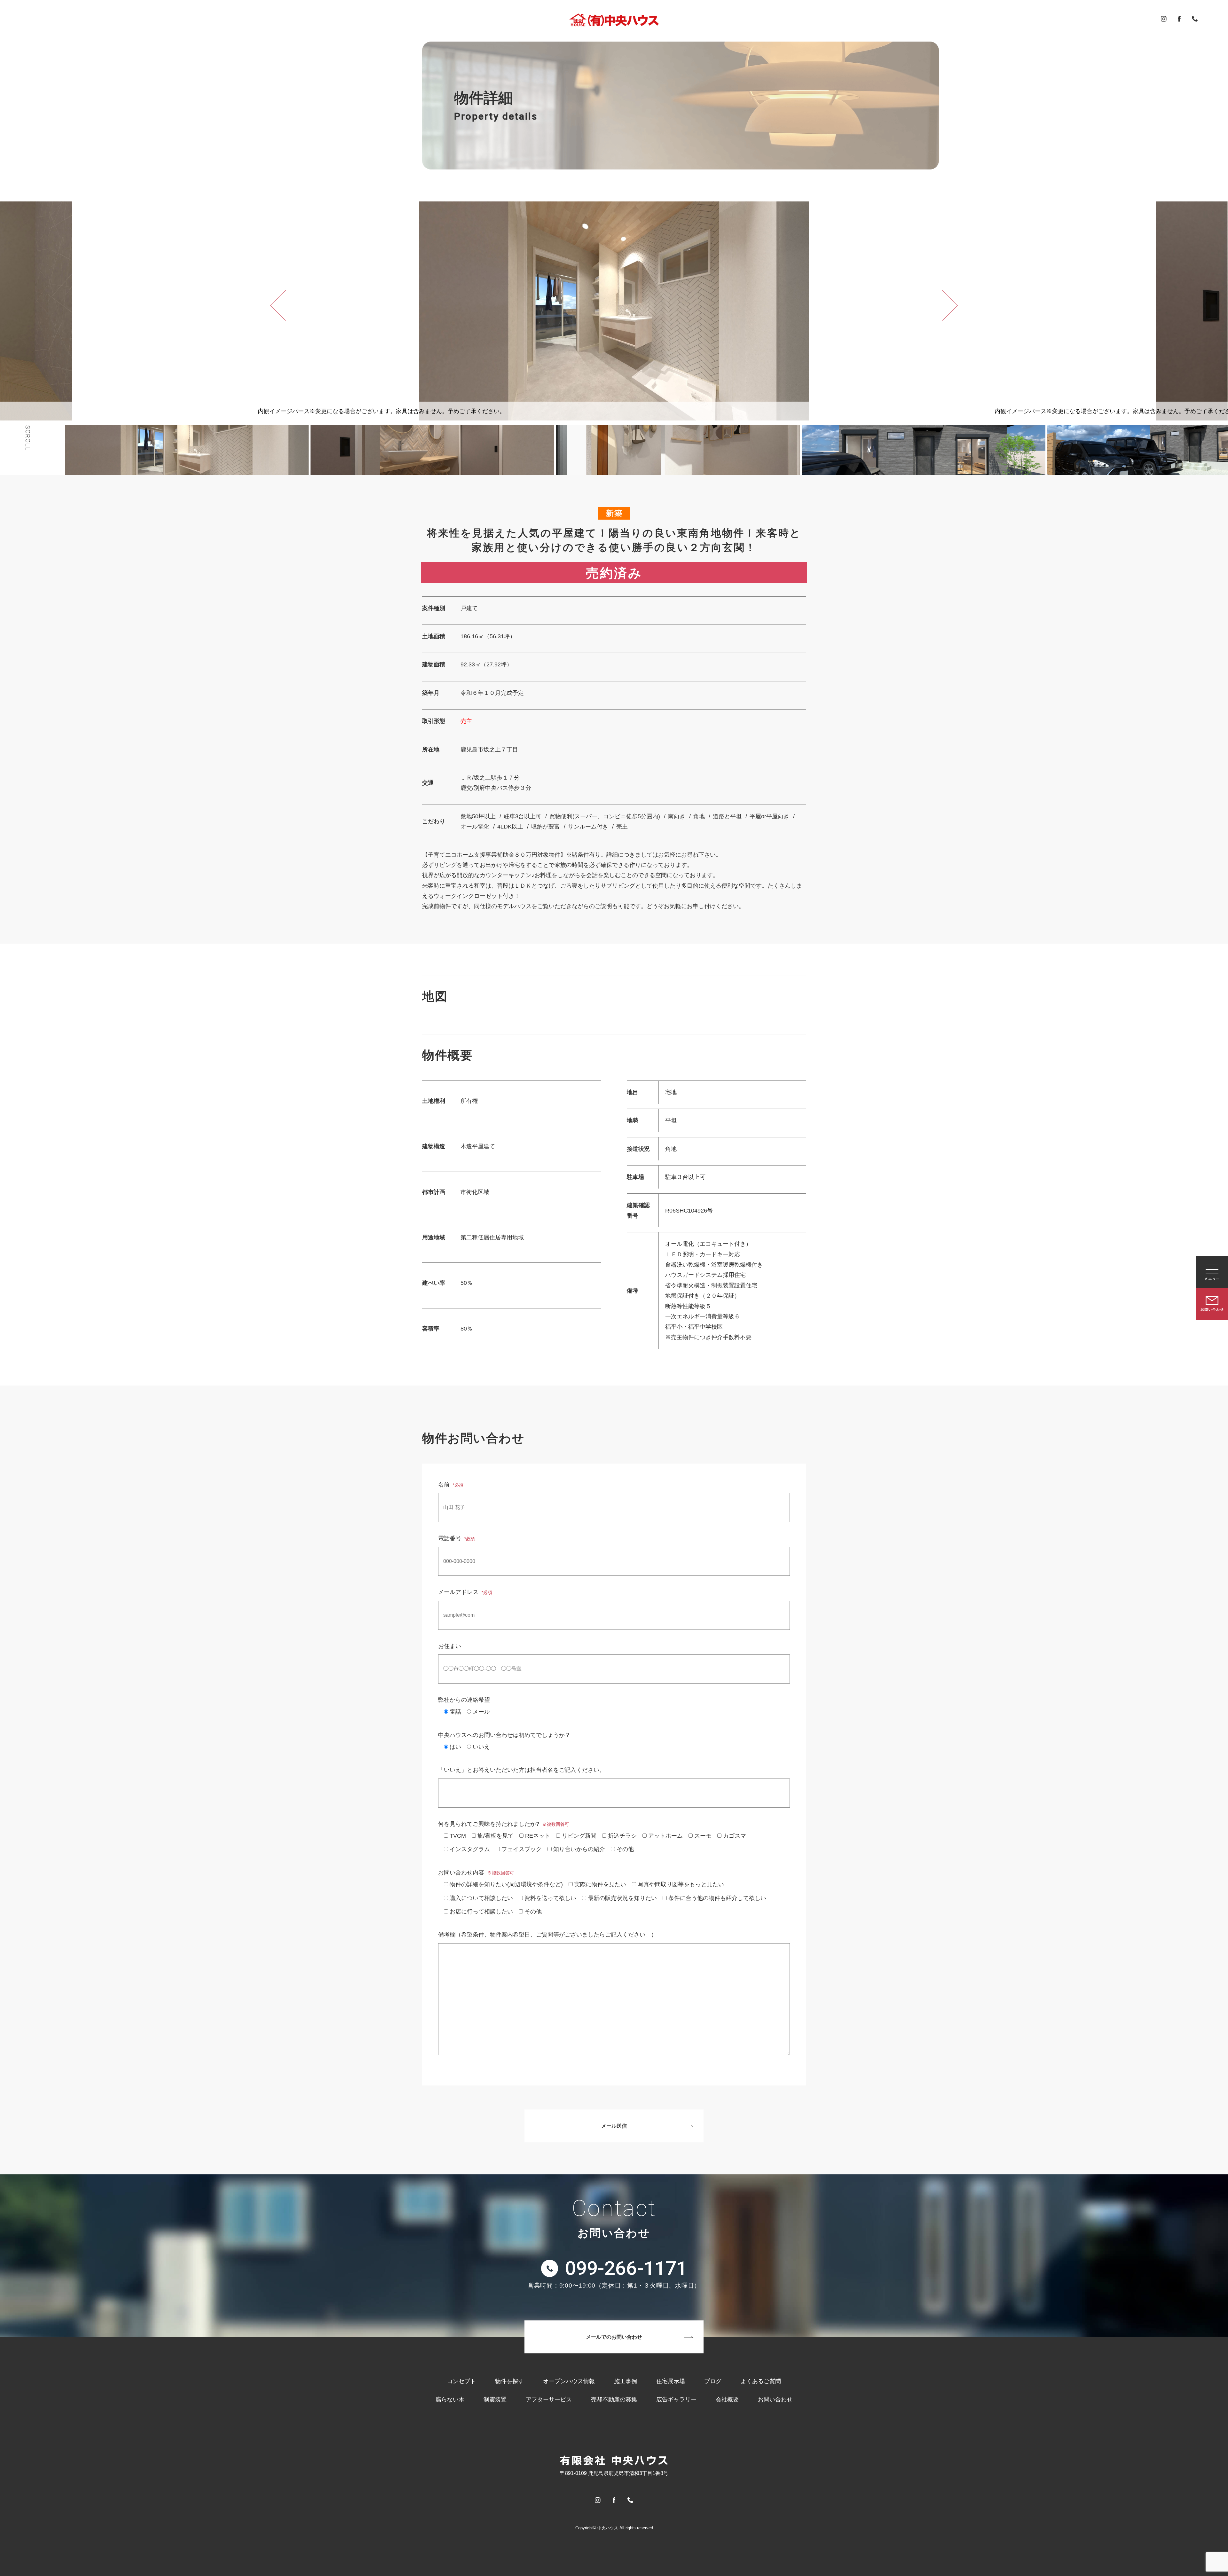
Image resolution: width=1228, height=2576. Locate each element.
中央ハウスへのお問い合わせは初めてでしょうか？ (504, 1735)
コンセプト (461, 2381)
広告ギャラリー (676, 2399)
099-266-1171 (626, 2268)
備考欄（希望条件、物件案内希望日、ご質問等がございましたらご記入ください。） (547, 1935)
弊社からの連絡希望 (464, 1700)
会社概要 (727, 2399)
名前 (451, 1485)
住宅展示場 (671, 2381)
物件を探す (509, 2381)
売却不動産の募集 (614, 2399)
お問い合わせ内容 (476, 1873)
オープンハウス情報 (569, 2381)
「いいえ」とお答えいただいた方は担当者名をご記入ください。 (522, 1770)
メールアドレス (465, 1592)
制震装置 (495, 2399)
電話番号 (457, 1538)
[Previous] (278, 305)
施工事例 (626, 2381)
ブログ (713, 2381)
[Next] (950, 305)
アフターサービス (549, 2399)
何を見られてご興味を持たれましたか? (504, 1824)
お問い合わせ (775, 2399)
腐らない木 (450, 2399)
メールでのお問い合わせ (614, 2337)
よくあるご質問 (761, 2381)
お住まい (450, 1646)
